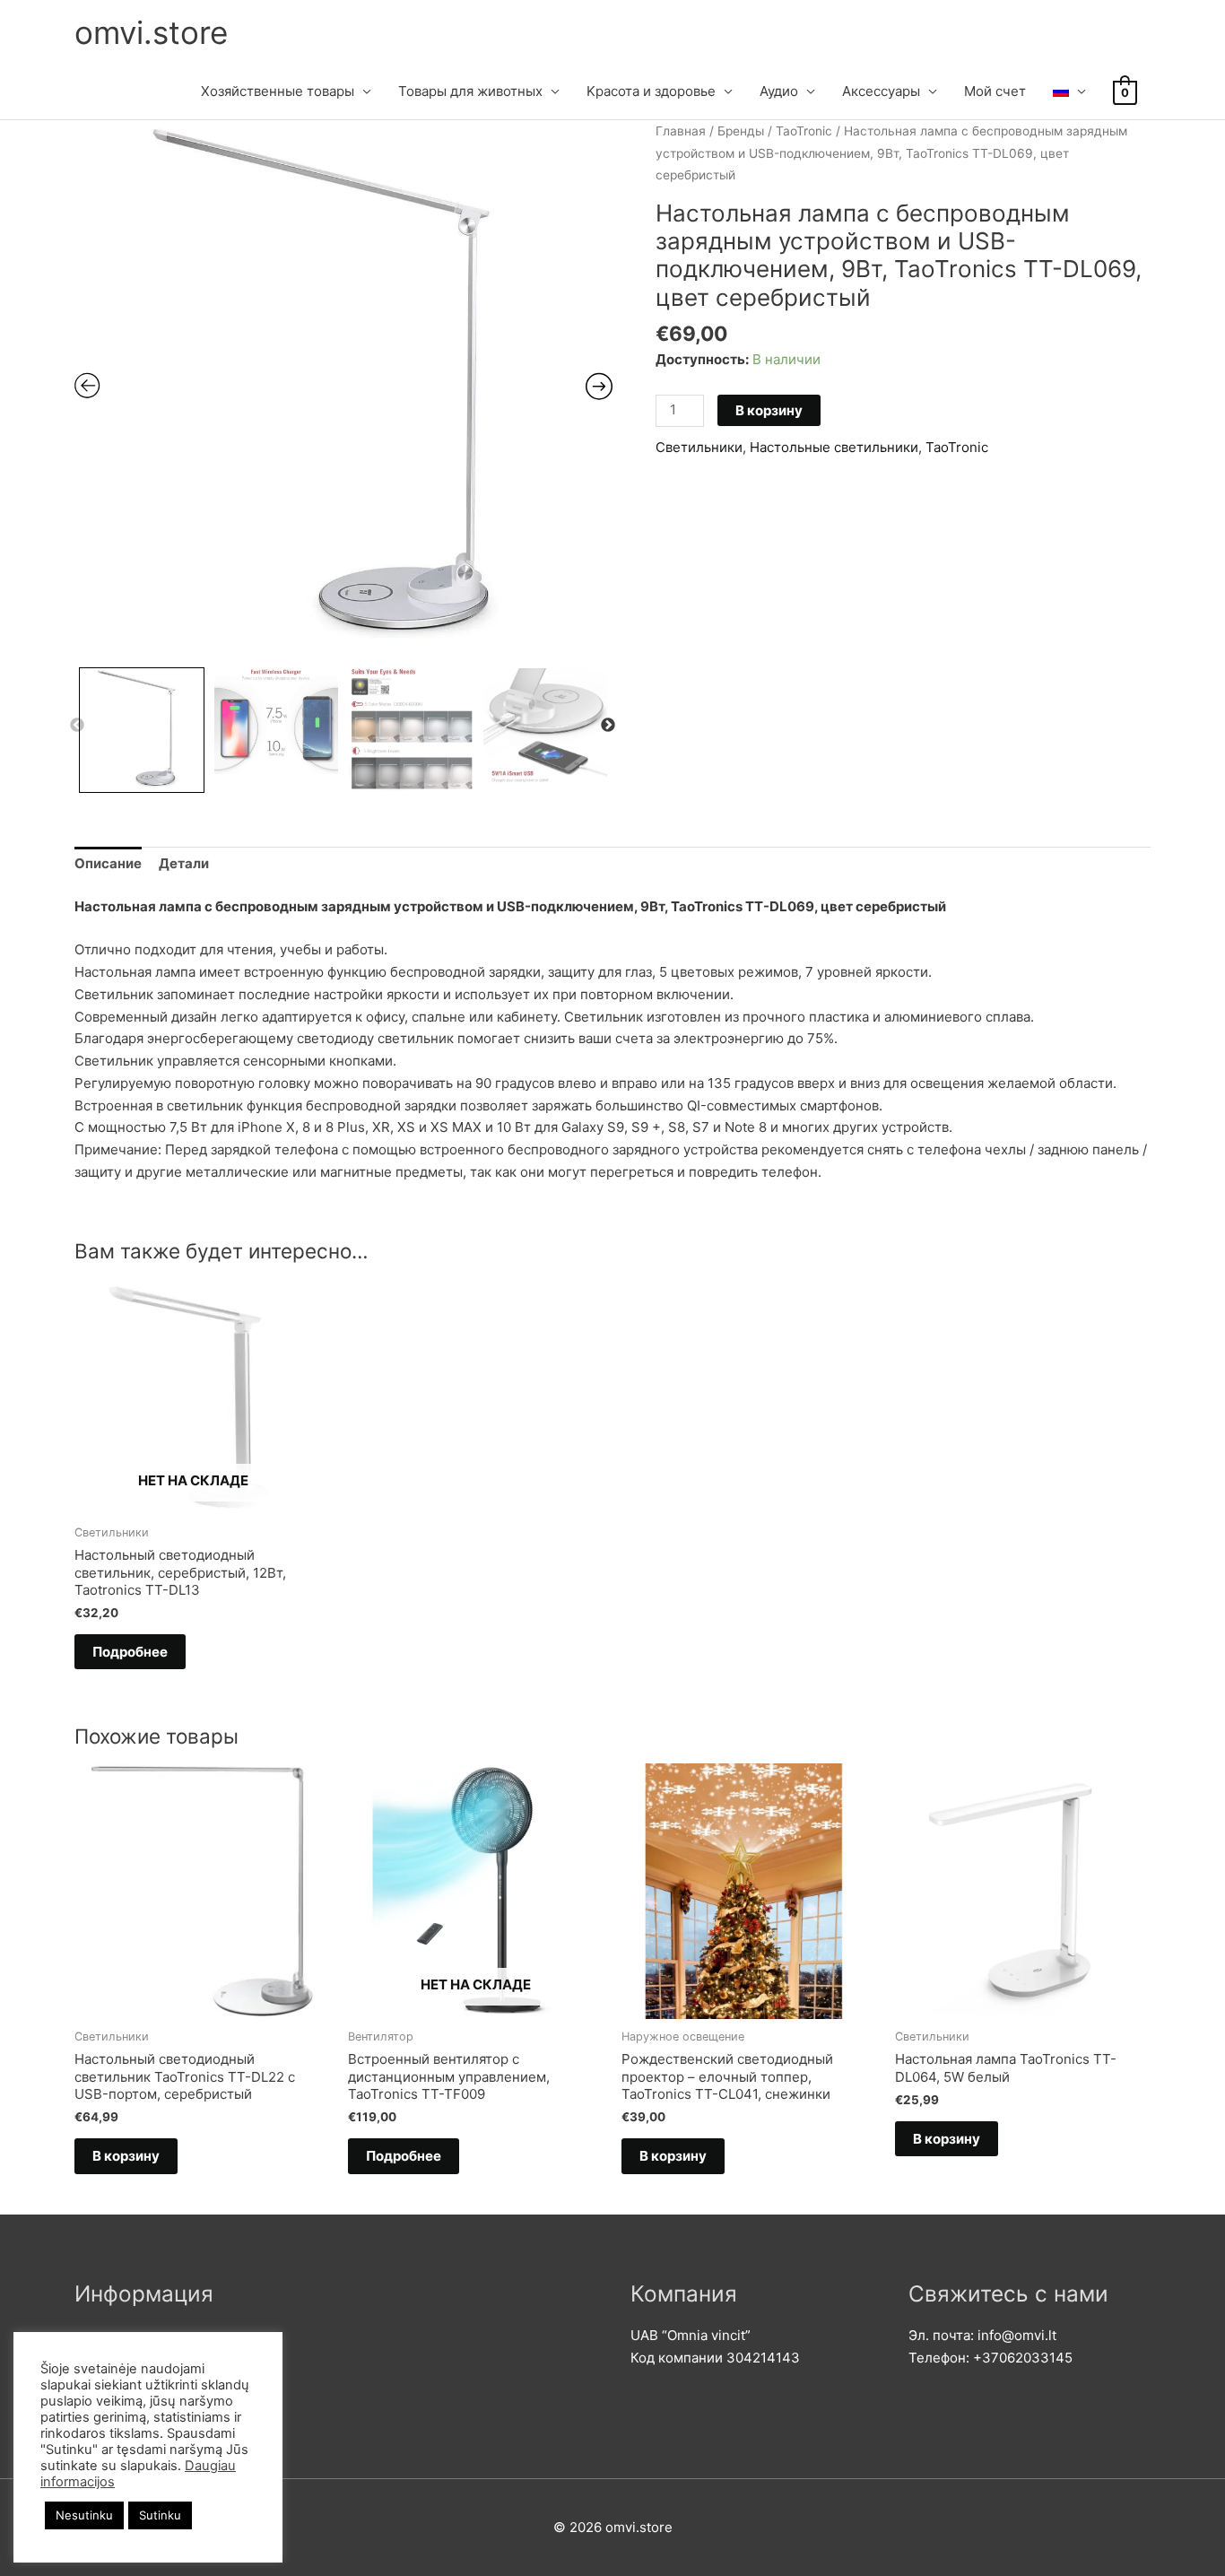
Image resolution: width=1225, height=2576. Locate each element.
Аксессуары (881, 91)
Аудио (779, 91)
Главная (681, 131)
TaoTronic (804, 131)
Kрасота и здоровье (651, 91)
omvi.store (151, 32)
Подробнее (130, 1652)
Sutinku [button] (160, 2515)
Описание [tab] (108, 863)
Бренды (741, 131)
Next (608, 726)
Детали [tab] (184, 863)
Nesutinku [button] (84, 2515)
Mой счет (995, 91)
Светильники (699, 447)
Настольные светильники (834, 447)
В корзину (769, 410)
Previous (77, 726)
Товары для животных (470, 91)
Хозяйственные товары (278, 91)
